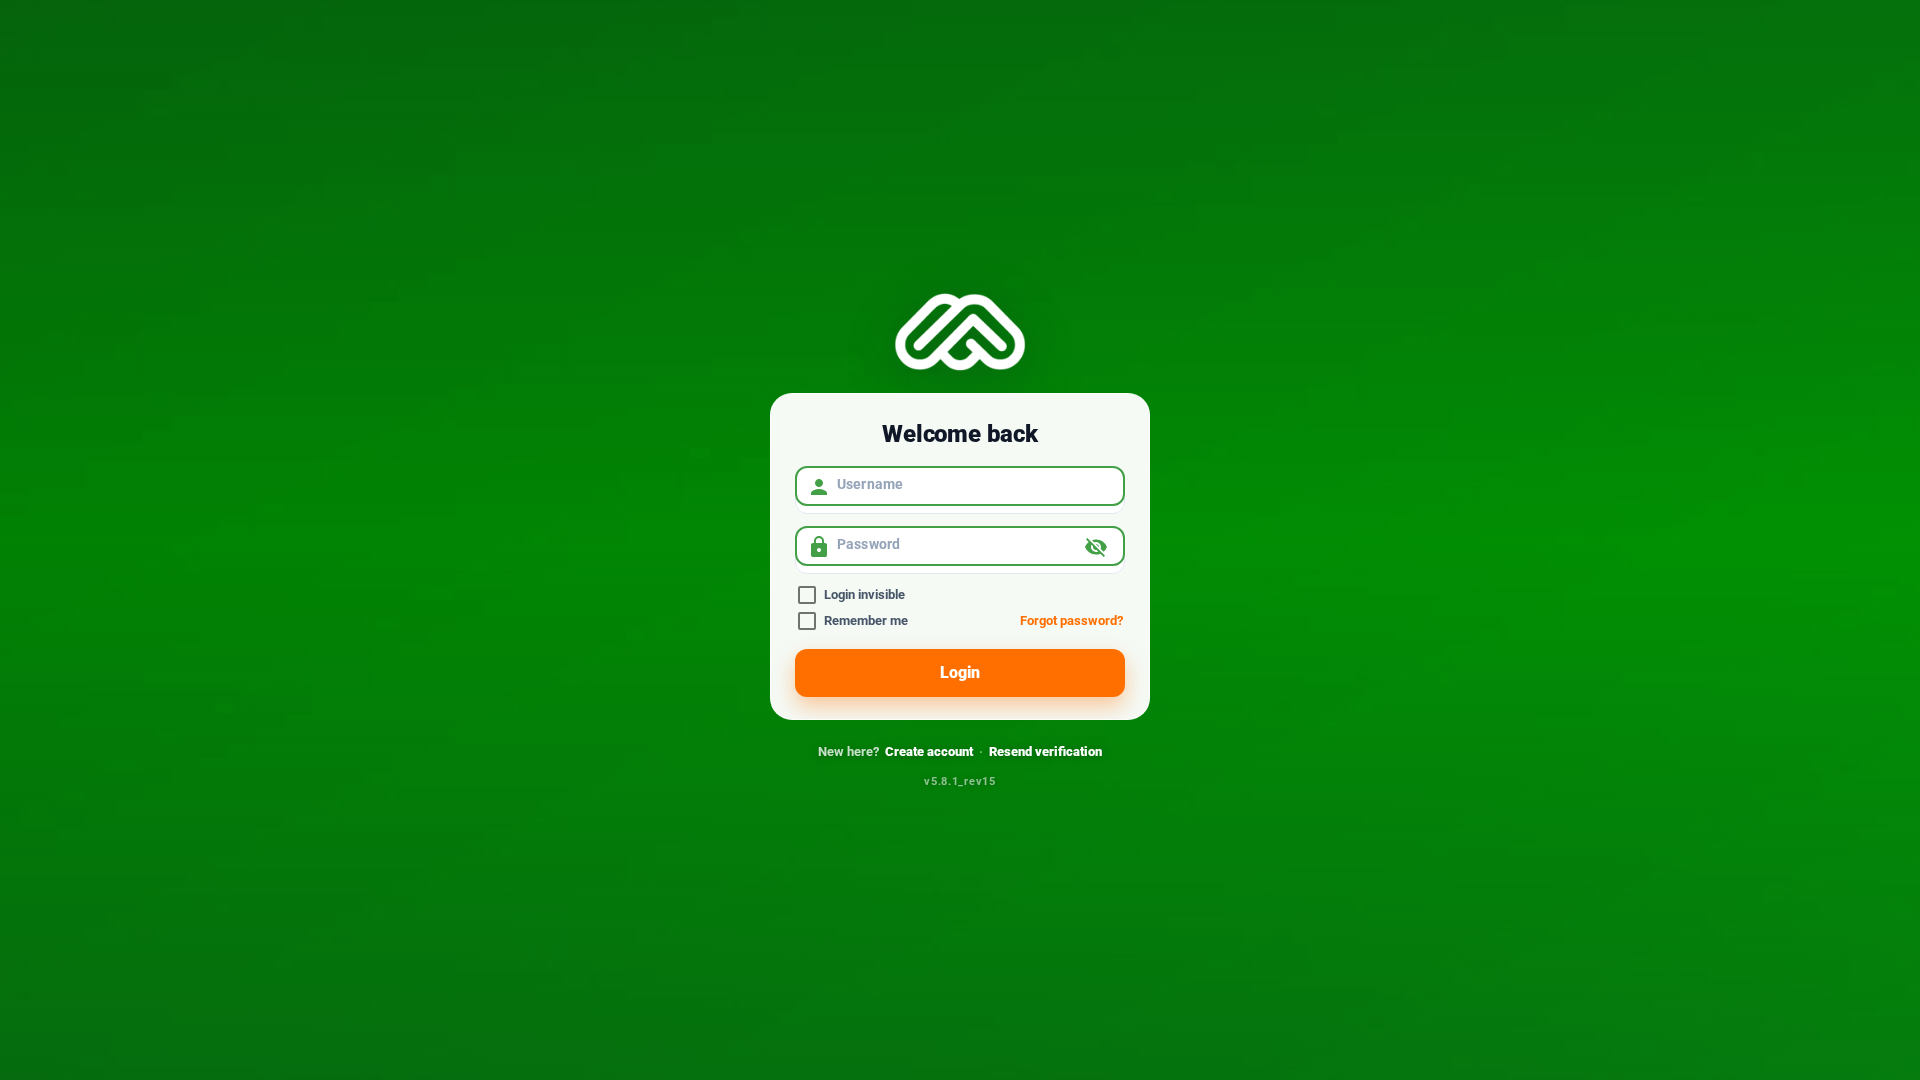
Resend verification (1045, 751)
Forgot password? (1071, 620)
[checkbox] (960, 594)
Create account (929, 751)
